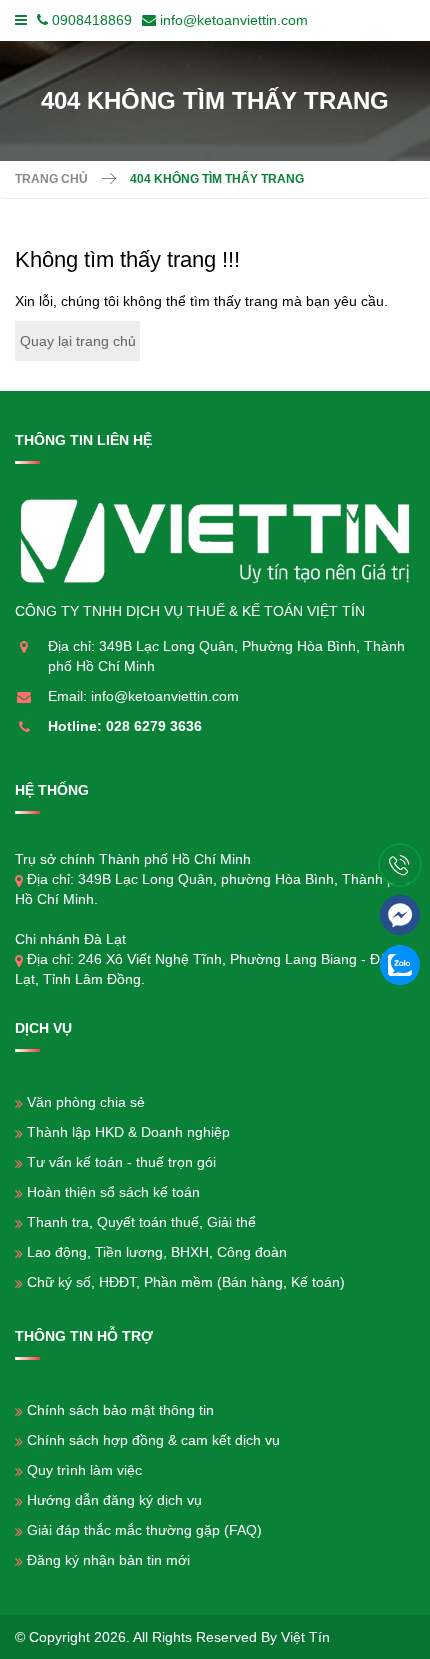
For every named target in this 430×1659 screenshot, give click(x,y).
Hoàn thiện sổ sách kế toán (113, 1192)
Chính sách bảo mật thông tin (120, 1410)
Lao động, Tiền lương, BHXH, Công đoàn (157, 1252)
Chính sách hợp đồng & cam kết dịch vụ (153, 1440)
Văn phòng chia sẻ (86, 1102)
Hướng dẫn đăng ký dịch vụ (114, 1500)
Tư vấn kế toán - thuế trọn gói (121, 1162)
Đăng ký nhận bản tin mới (108, 1560)
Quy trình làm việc (84, 1470)
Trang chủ (51, 179)
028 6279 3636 (154, 726)
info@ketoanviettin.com (234, 20)
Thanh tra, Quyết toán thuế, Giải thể (141, 1222)
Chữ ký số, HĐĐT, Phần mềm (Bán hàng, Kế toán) (186, 1282)
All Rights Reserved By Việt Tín (231, 1637)
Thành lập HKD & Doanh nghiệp (128, 1132)
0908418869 (92, 20)
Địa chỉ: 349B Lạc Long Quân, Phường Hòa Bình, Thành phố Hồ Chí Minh (226, 656)
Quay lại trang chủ (78, 341)
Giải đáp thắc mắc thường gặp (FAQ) (144, 1530)
